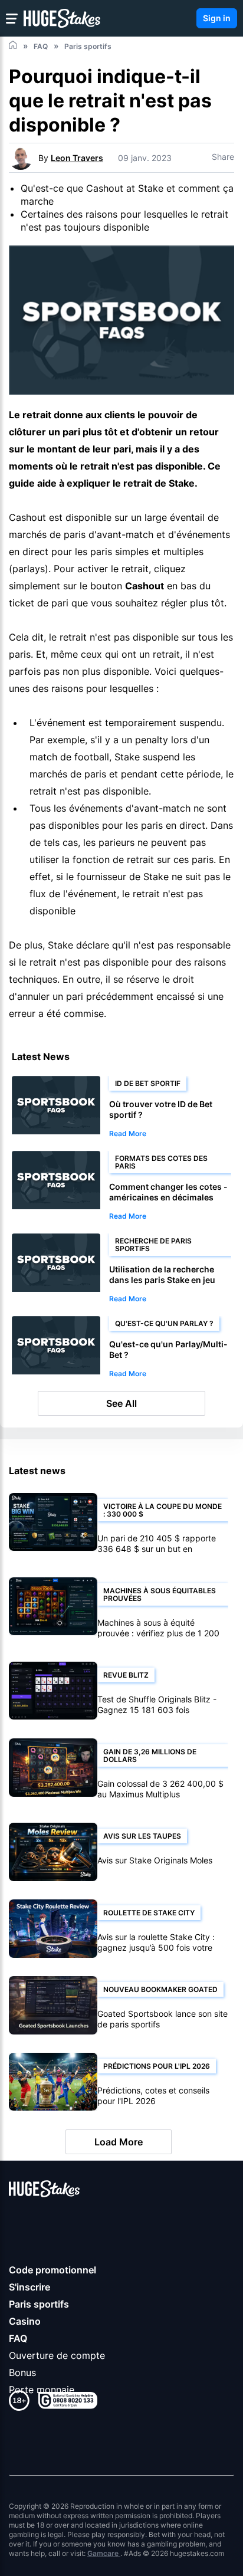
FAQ (18, 2338)
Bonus (22, 2372)
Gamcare (104, 2553)
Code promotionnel (52, 2270)
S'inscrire (29, 2287)
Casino (25, 2321)
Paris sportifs (39, 2304)
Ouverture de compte (57, 2355)
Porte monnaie (42, 2390)
